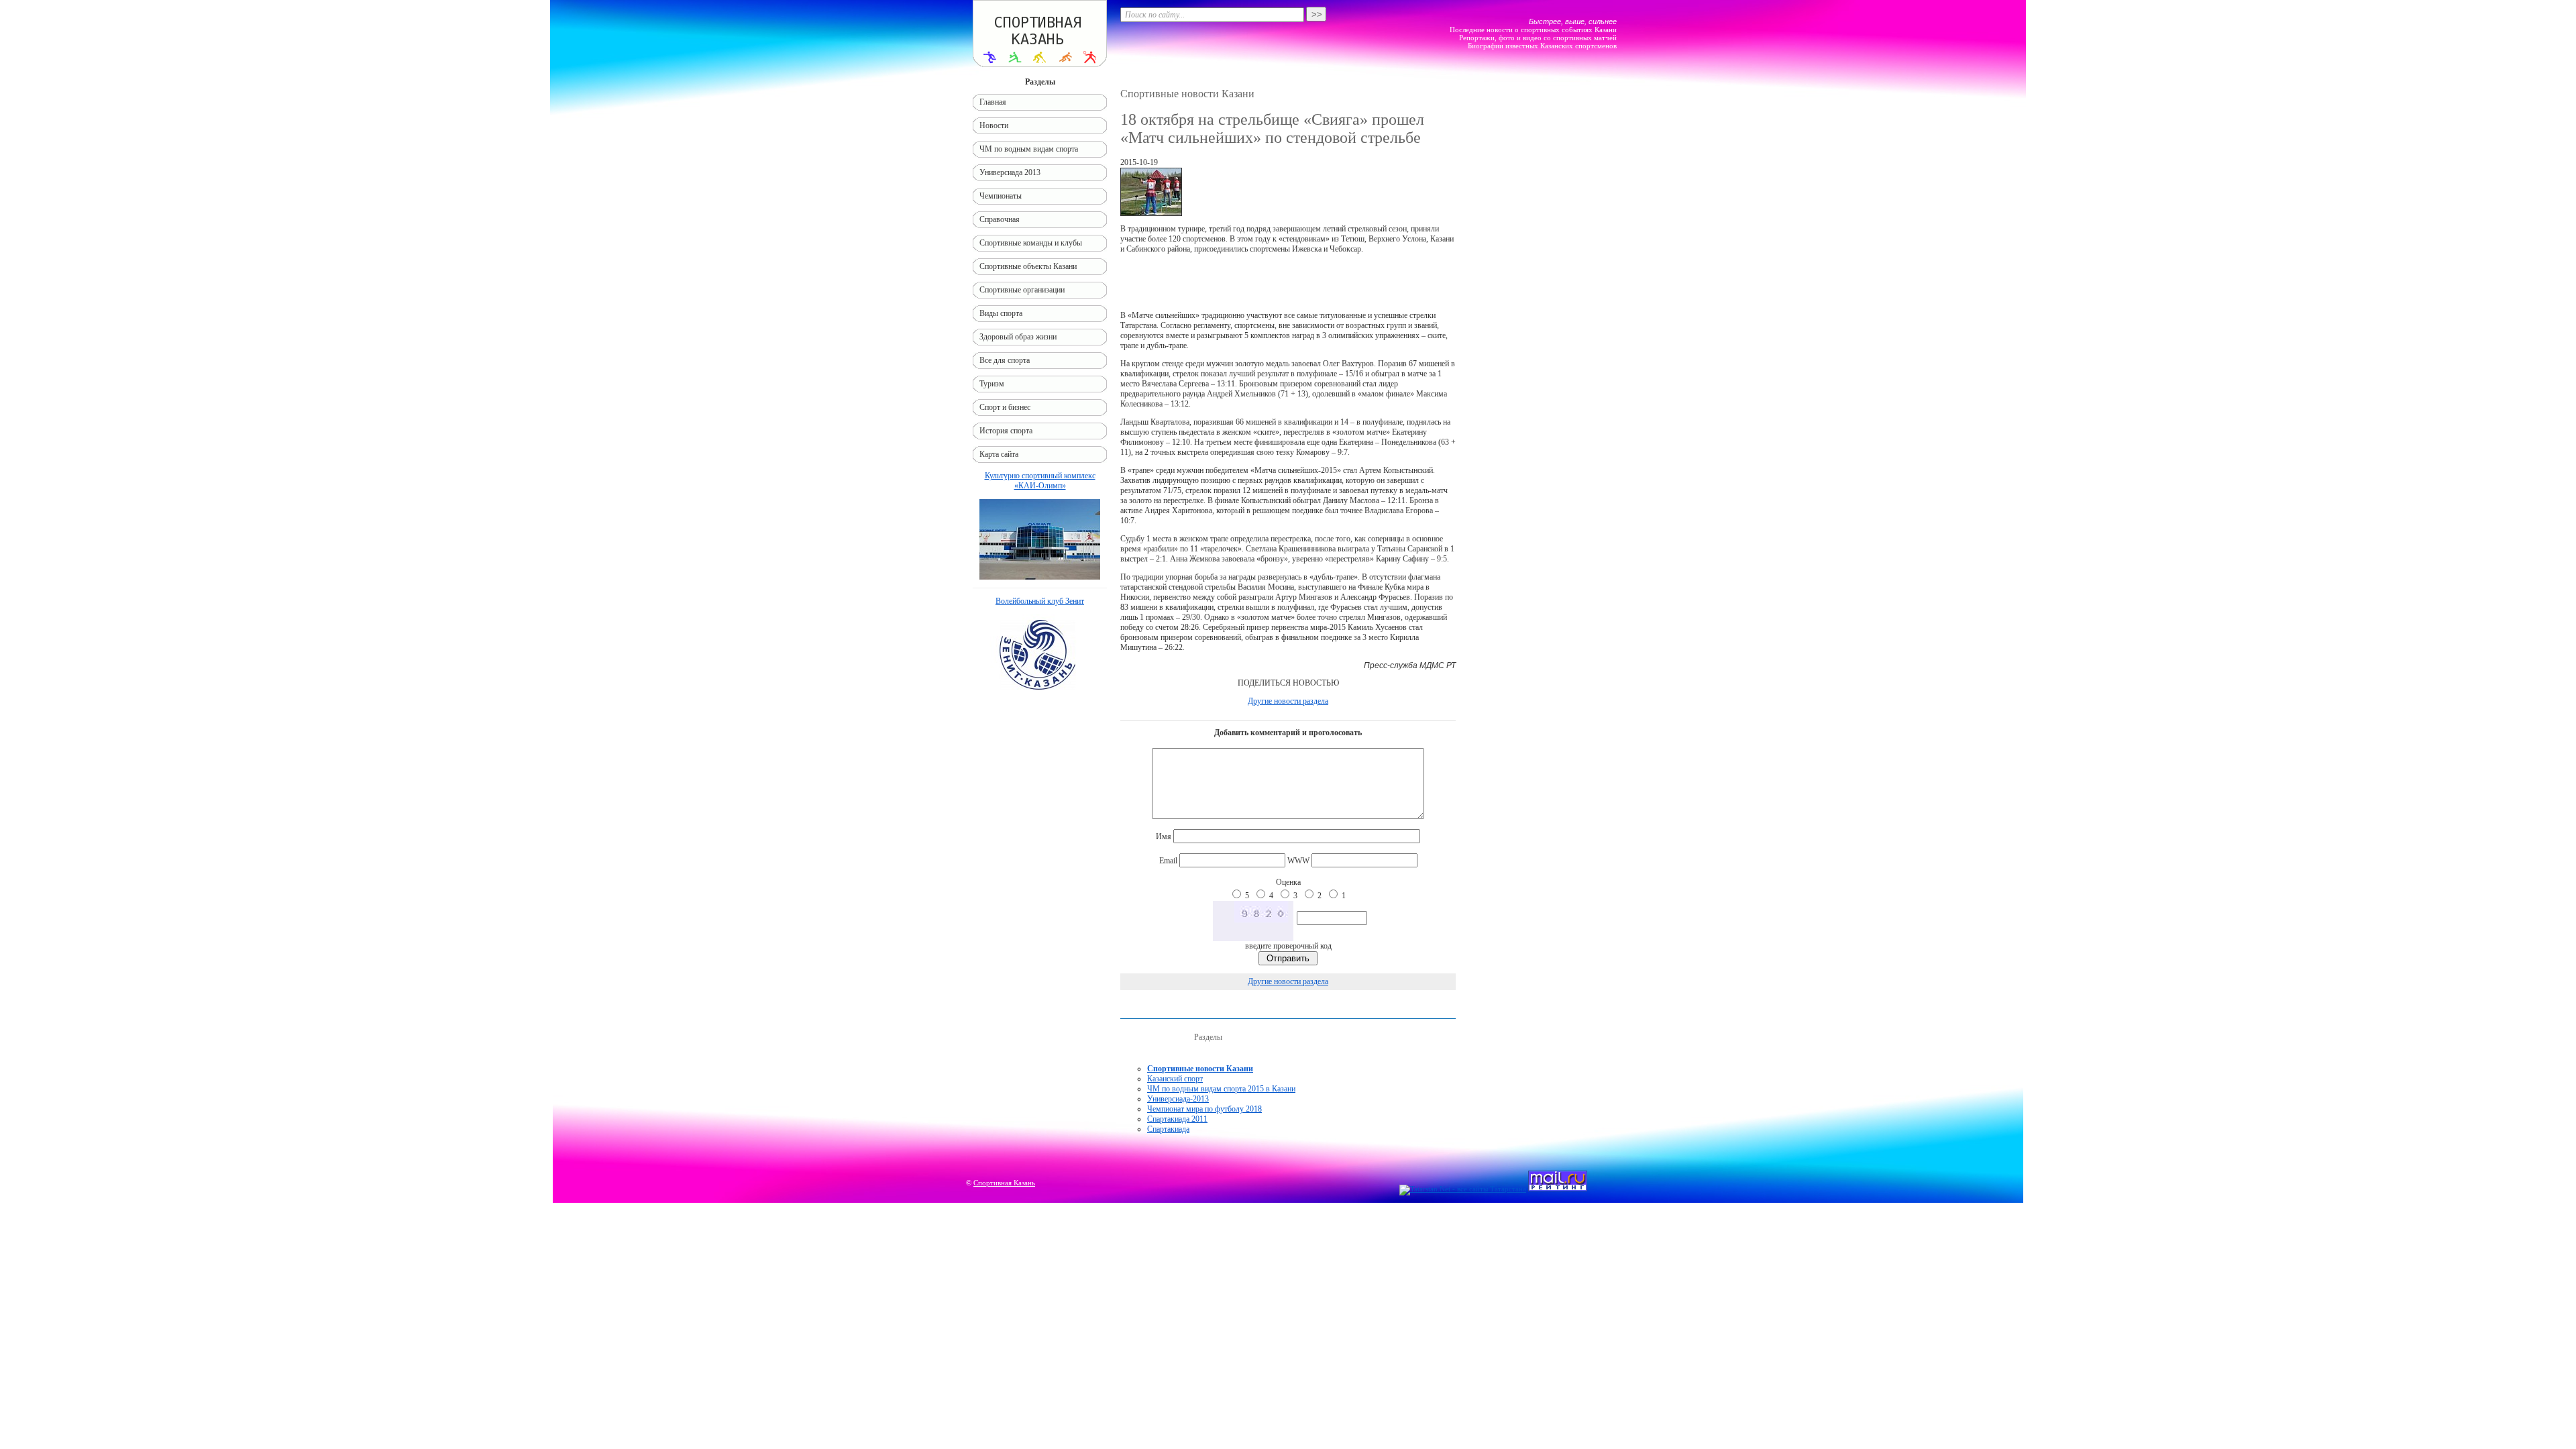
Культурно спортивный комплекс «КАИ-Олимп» (1040, 481)
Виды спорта (1001, 313)
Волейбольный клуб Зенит (1040, 601)
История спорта (1006, 431)
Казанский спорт (1175, 1079)
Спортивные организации (1022, 290)
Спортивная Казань (1004, 1183)
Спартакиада (1168, 1129)
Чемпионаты (1001, 196)
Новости (994, 125)
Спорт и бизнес (1005, 407)
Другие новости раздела (1288, 701)
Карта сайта (999, 454)
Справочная (1000, 219)
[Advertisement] (1288, 282)
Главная (993, 102)
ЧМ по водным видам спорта (1029, 149)
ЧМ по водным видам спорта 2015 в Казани (1221, 1089)
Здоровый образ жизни (1018, 337)
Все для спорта (1005, 360)
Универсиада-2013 (1178, 1099)
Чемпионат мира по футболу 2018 (1204, 1109)
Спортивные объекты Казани (1028, 266)
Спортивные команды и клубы (1031, 243)
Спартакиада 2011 (1177, 1119)
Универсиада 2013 (1010, 172)
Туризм (992, 384)
